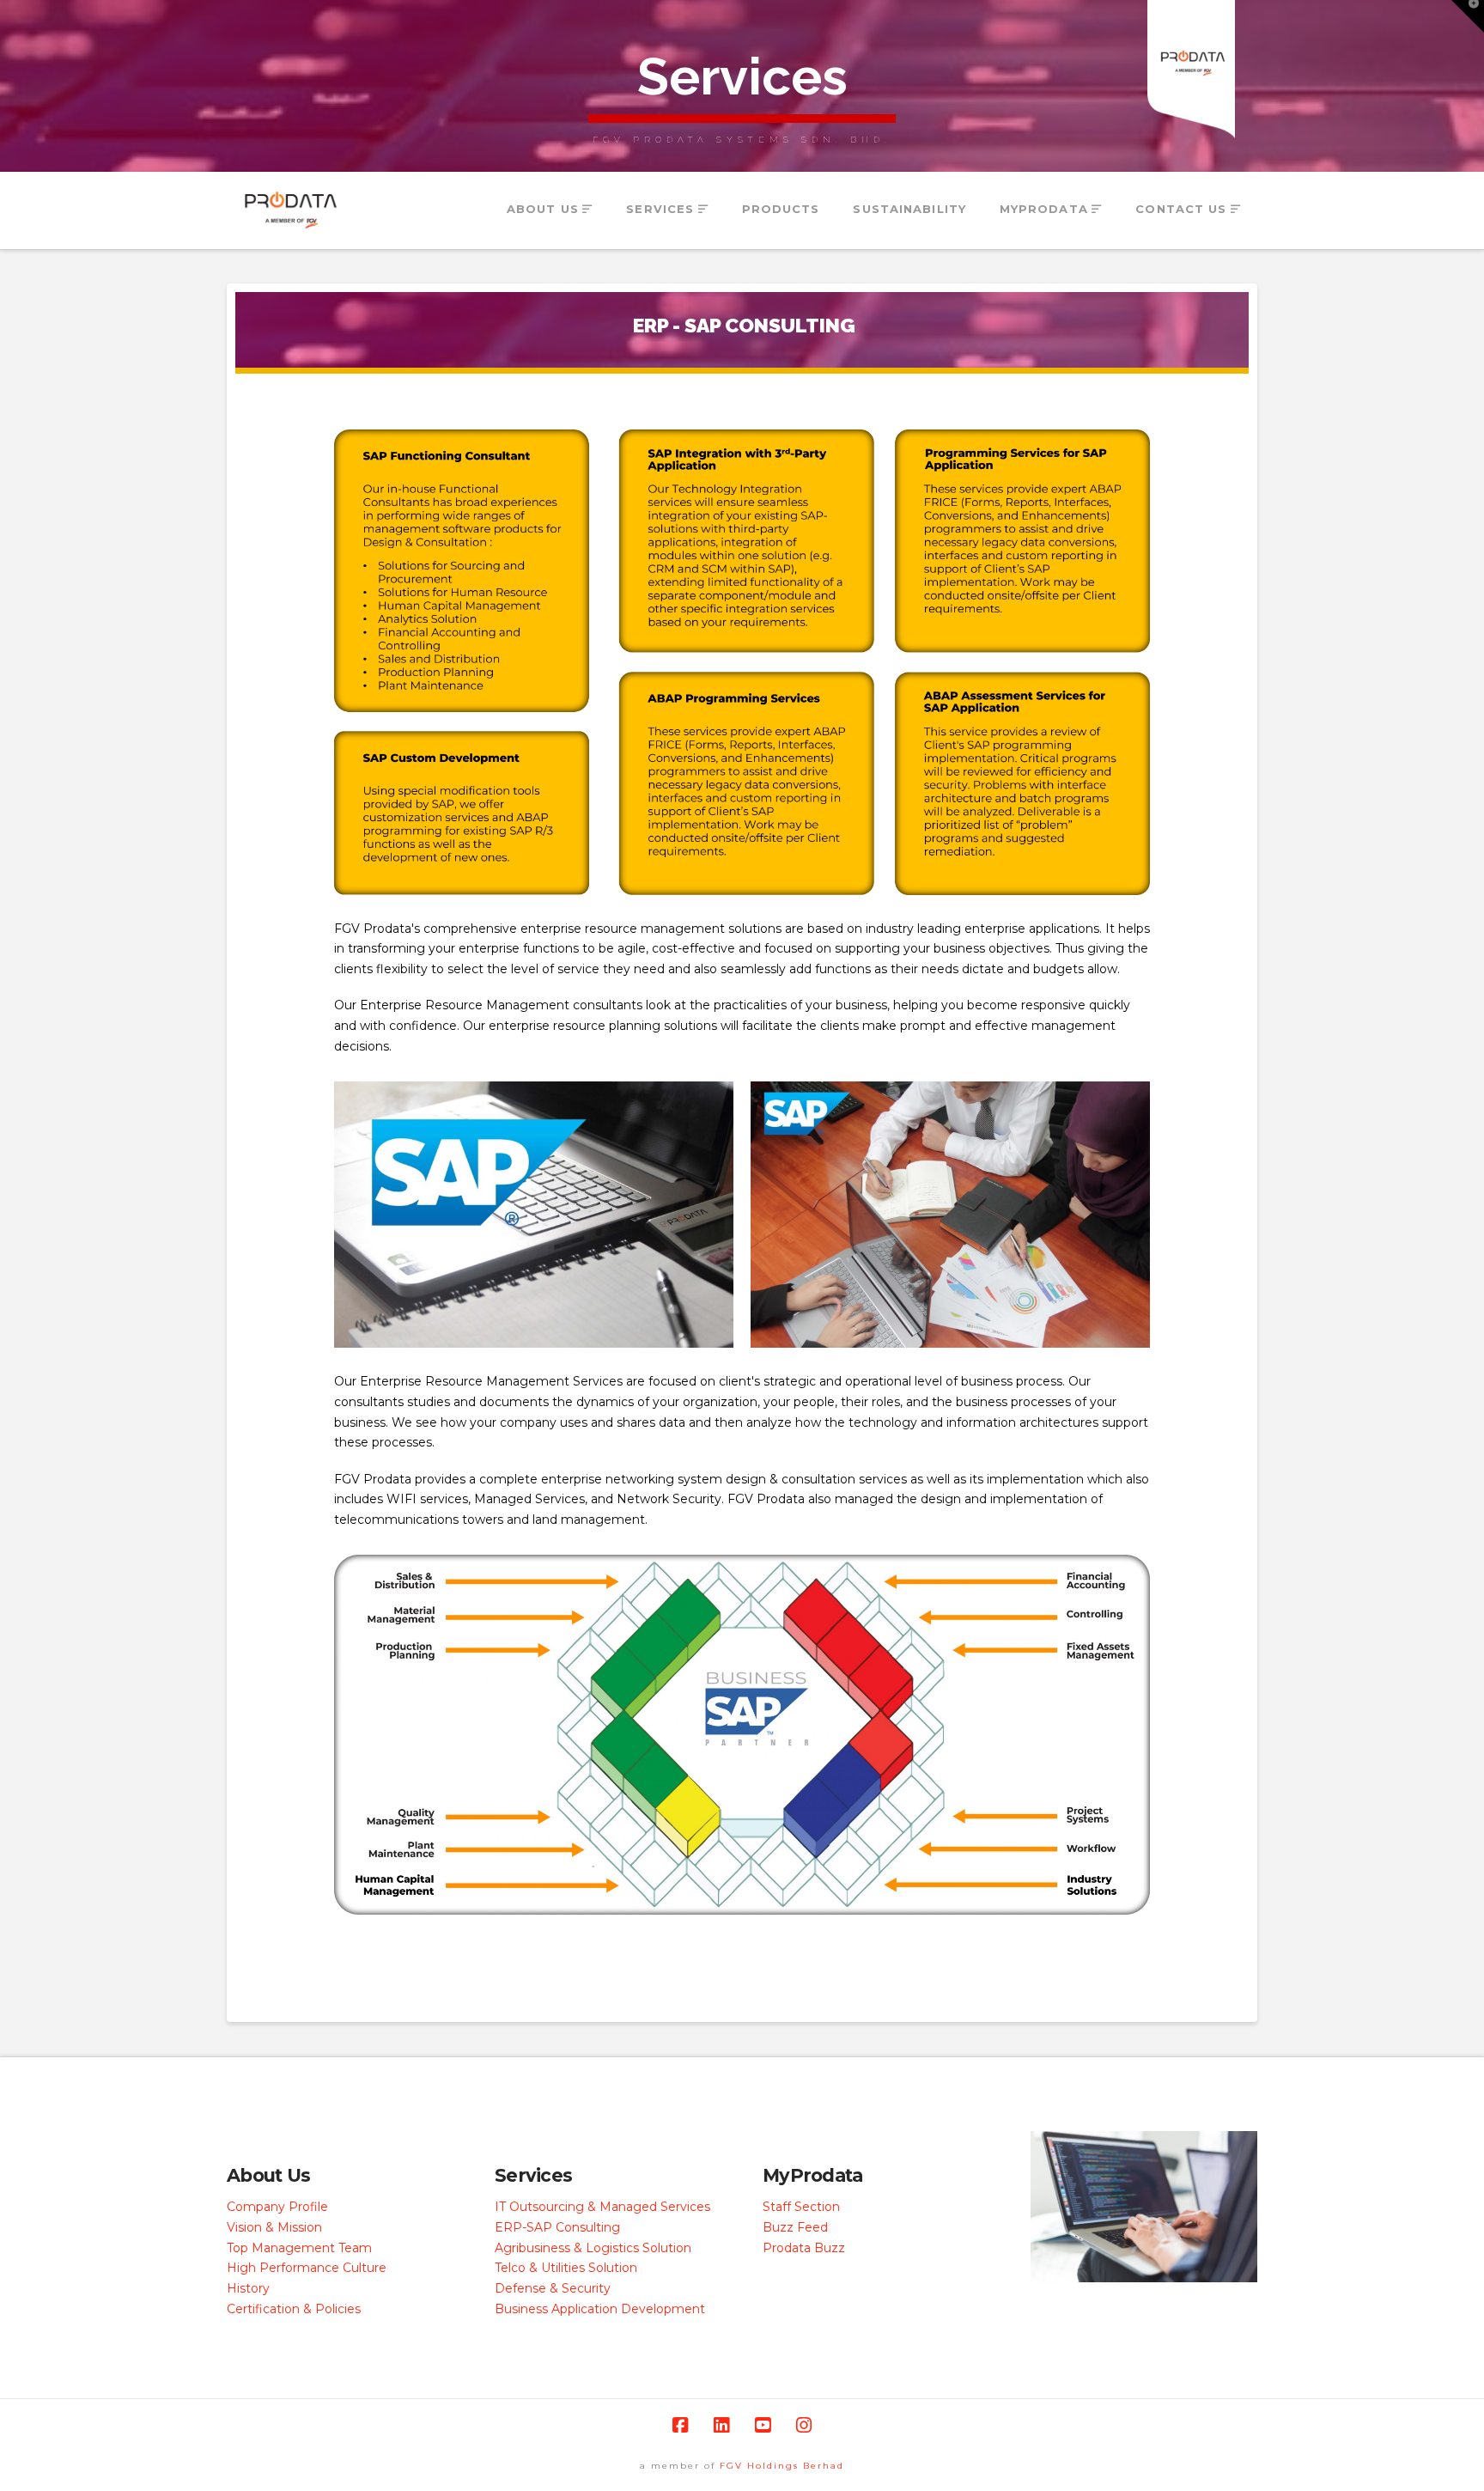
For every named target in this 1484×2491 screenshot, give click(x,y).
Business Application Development (600, 2309)
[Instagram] (804, 2425)
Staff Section (801, 2207)
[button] (1468, 16)
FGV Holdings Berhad (782, 2466)
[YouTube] (763, 2425)
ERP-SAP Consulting (557, 2227)
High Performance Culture (307, 2268)
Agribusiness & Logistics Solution (593, 2248)
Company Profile (277, 2207)
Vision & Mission (274, 2227)
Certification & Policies (294, 2309)
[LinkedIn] (721, 2425)
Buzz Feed (795, 2227)
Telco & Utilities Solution (566, 2268)
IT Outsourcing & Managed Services (602, 2207)
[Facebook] (680, 2425)
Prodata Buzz (804, 2248)
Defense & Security (553, 2288)
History (248, 2288)
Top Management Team (299, 2248)
